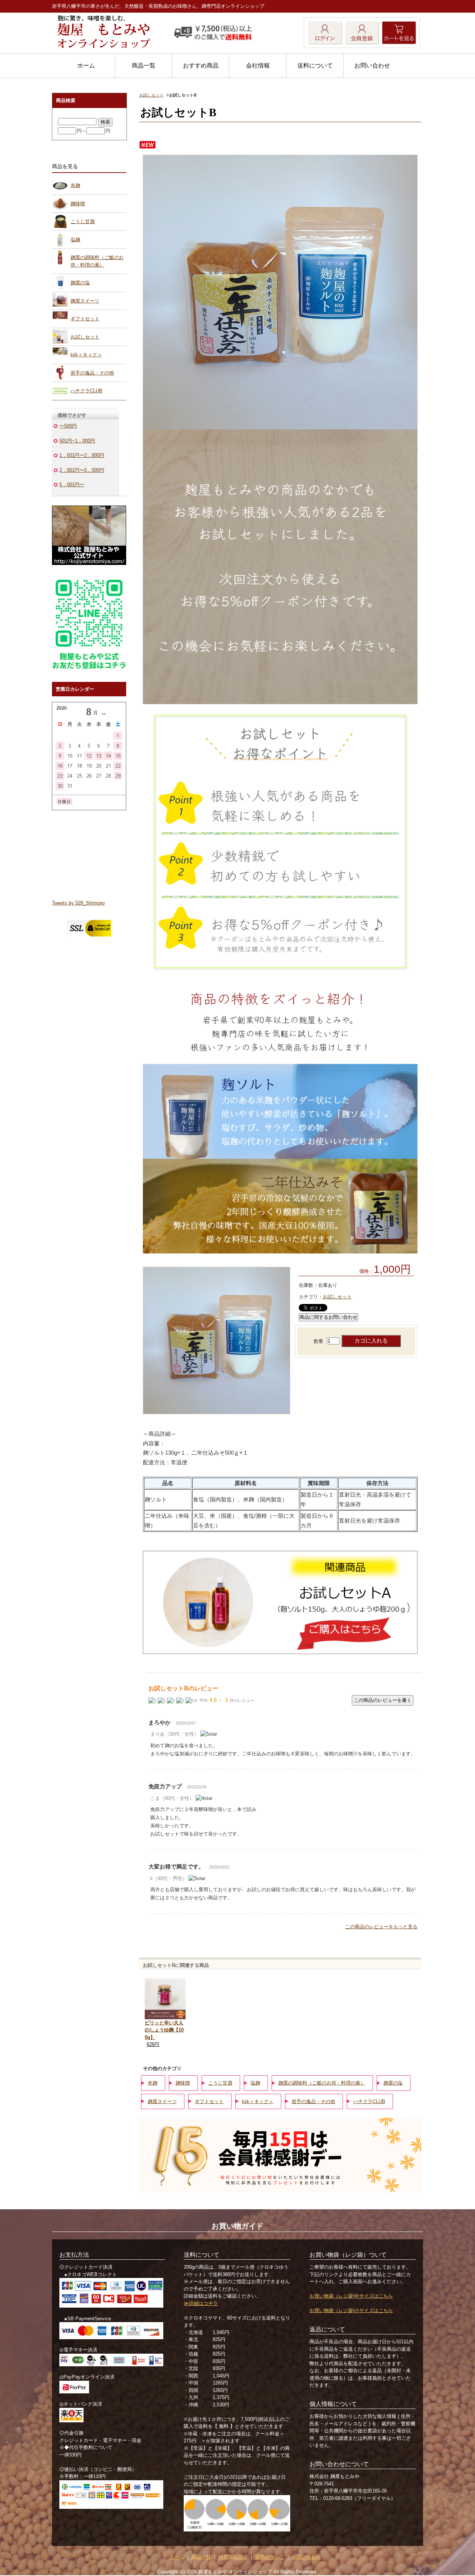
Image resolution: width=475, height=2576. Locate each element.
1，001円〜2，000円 (82, 455)
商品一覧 (144, 66)
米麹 (153, 2083)
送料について (315, 66)
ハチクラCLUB (369, 2101)
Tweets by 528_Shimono (78, 903)
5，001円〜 (72, 485)
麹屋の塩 (393, 2083)
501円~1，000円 (77, 441)
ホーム (86, 66)
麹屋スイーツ (162, 2101)
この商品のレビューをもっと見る (381, 1927)
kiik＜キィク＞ (258, 2101)
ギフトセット (209, 2101)
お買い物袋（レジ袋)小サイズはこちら (351, 2310)
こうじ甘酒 (220, 2083)
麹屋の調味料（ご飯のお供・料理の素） (322, 2083)
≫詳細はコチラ (201, 2303)
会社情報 (258, 66)
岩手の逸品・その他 (313, 2101)
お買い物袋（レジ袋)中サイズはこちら (351, 2296)
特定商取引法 (233, 2557)
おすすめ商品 (201, 66)
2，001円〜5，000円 (82, 470)
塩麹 (255, 2083)
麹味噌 (183, 2083)
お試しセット (151, 95)
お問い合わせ (372, 66)
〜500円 (68, 426)
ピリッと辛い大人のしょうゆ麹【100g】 (164, 2030)
